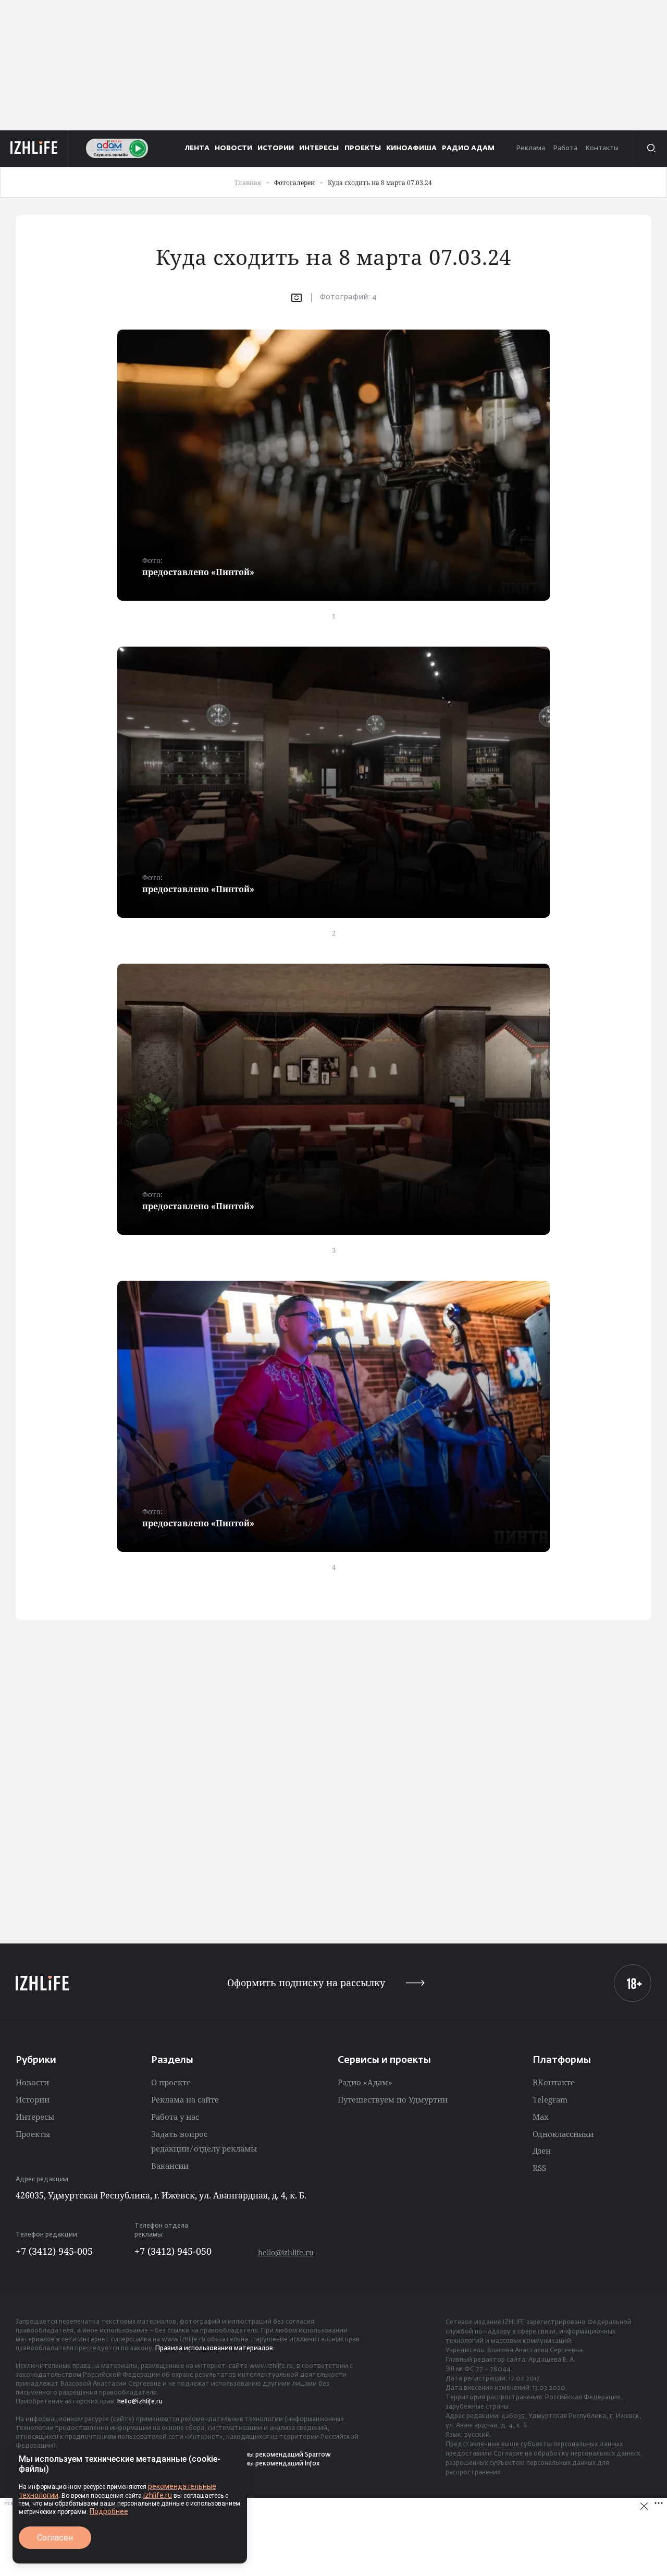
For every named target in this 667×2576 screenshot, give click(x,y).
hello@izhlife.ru (286, 2252)
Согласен (55, 2538)
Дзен (542, 2150)
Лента (197, 148)
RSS (539, 2168)
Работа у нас (175, 2117)
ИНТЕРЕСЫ (319, 148)
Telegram (550, 2099)
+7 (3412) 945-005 (54, 2251)
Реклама (530, 148)
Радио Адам (468, 148)
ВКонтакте (554, 2082)
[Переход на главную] (34, 148)
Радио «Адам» (365, 2082)
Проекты (33, 2134)
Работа (565, 148)
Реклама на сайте (185, 2099)
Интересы (35, 2117)
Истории (33, 2099)
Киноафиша (411, 148)
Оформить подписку (306, 1983)
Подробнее (109, 2511)
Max (541, 2117)
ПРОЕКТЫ (363, 148)
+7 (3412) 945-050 (173, 2251)
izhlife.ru (158, 2495)
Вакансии (170, 2166)
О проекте (171, 2082)
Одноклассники (563, 2134)
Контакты (602, 148)
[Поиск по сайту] (650, 148)
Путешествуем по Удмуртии (393, 2099)
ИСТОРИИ (276, 148)
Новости (32, 2082)
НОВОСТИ (233, 148)
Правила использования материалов (214, 2349)
